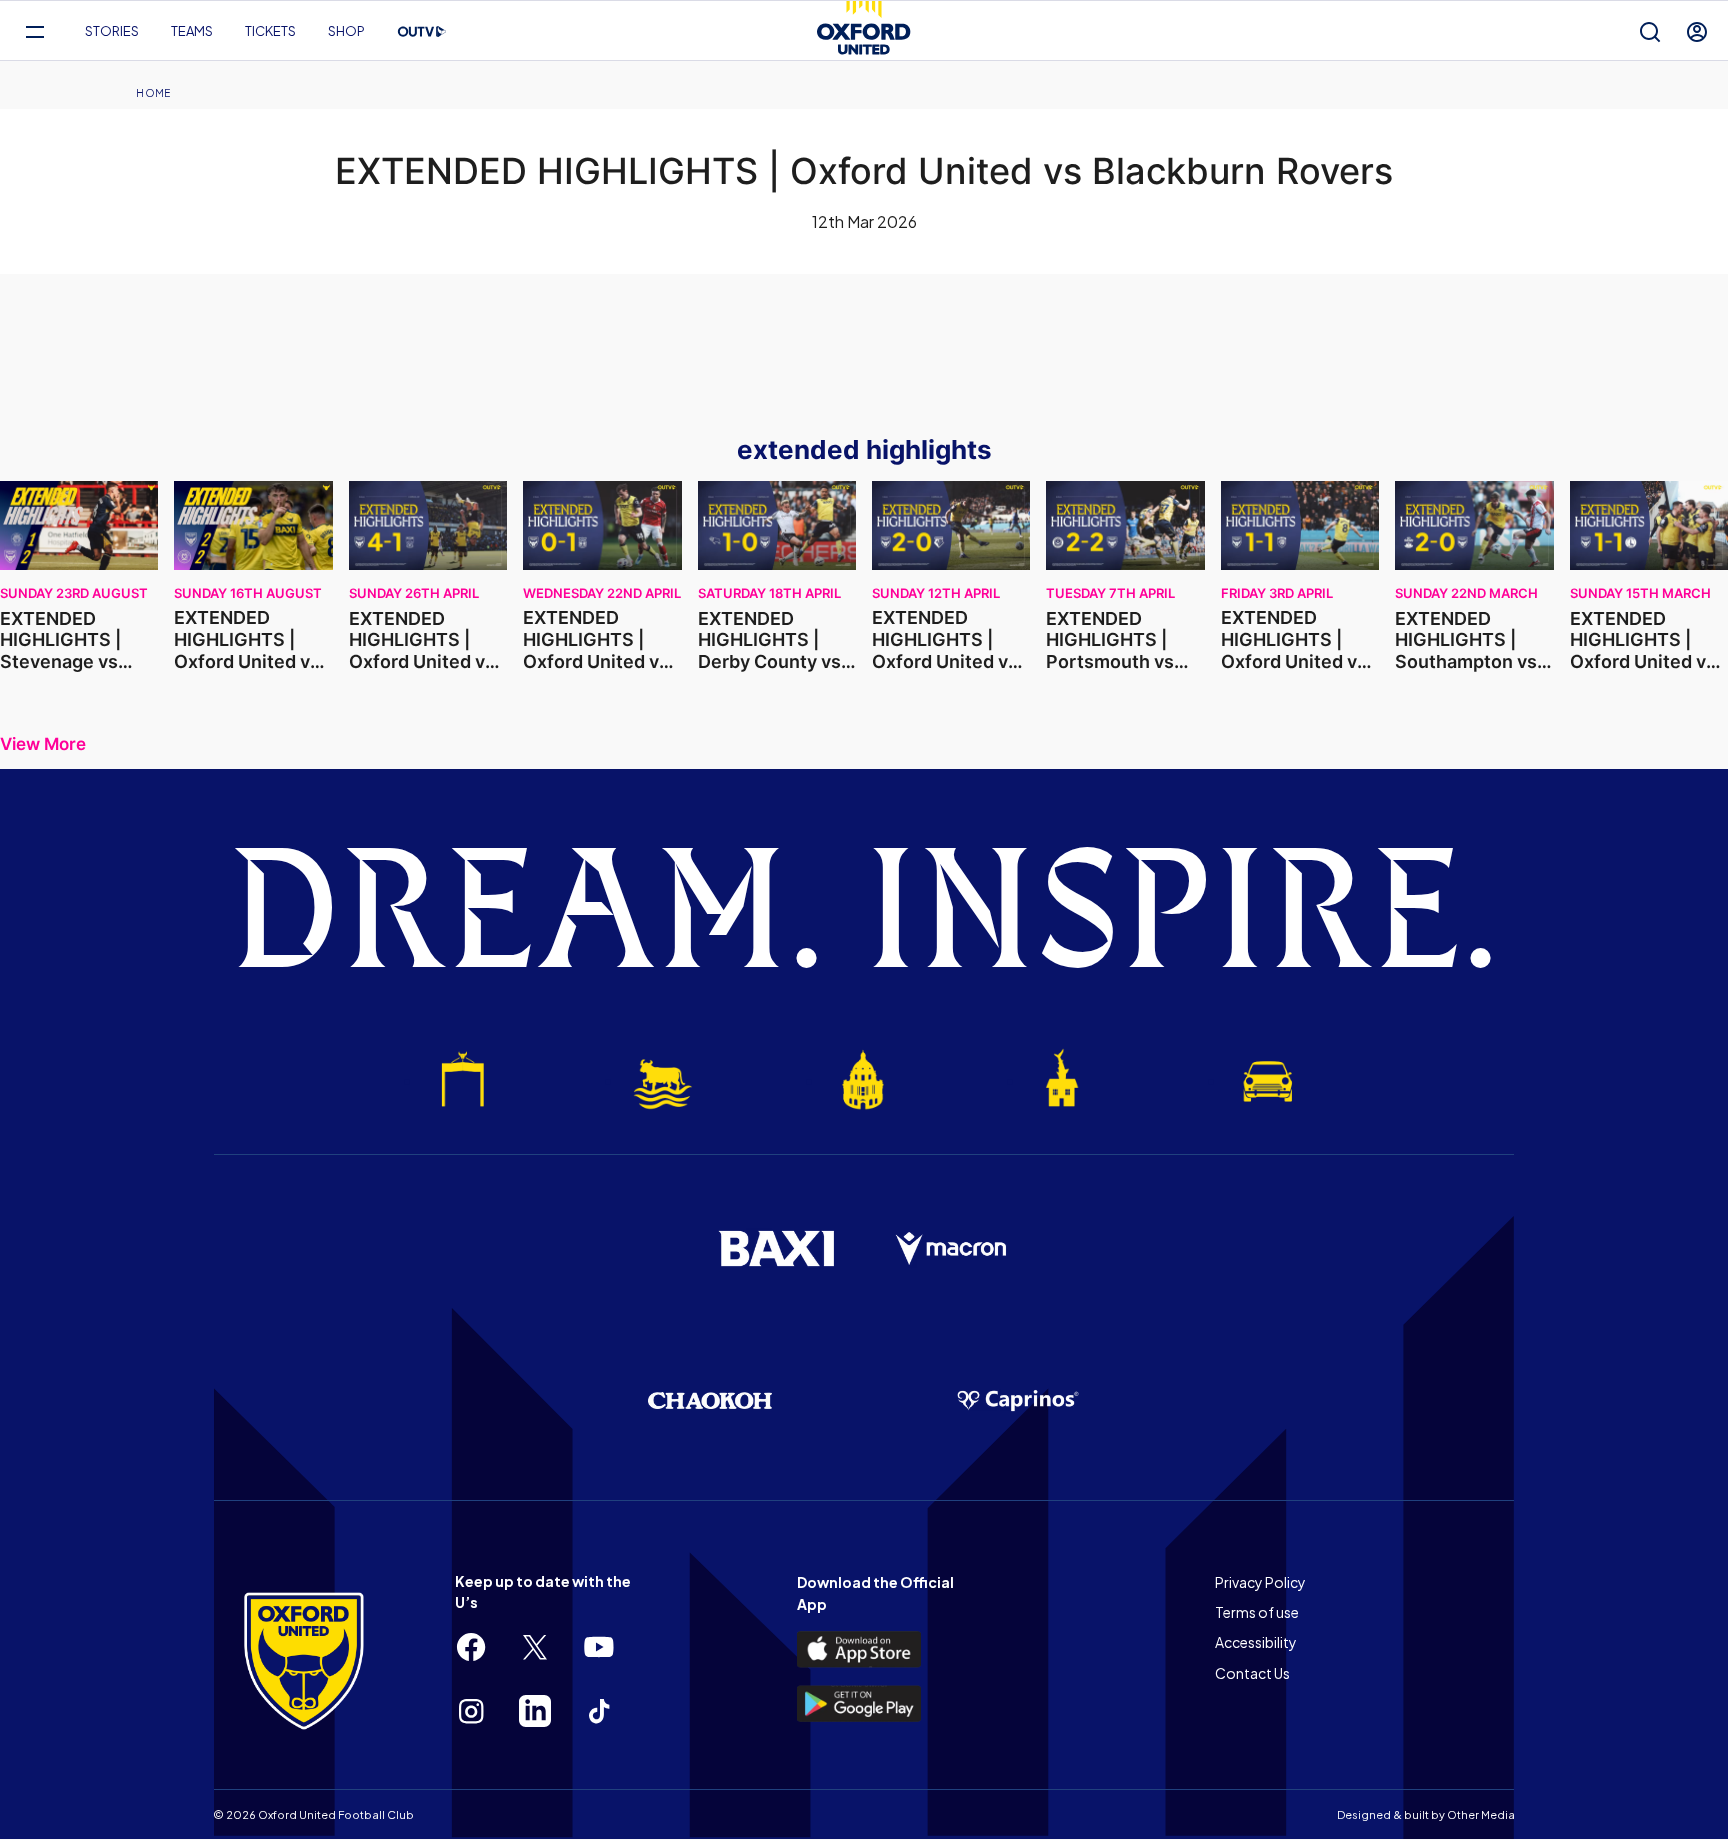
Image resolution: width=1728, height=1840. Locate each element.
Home (153, 93)
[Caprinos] (1018, 1401)
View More (43, 744)
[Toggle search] (1650, 31)
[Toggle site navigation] (34, 31)
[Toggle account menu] (1697, 31)
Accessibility (1256, 1642)
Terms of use (1257, 1612)
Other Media (1481, 1814)
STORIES (112, 31)
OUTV (422, 32)
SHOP (346, 31)
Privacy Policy (1260, 1582)
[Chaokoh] (710, 1400)
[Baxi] (776, 1248)
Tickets (270, 31)
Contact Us (1252, 1673)
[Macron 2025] (952, 1249)
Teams (192, 31)
